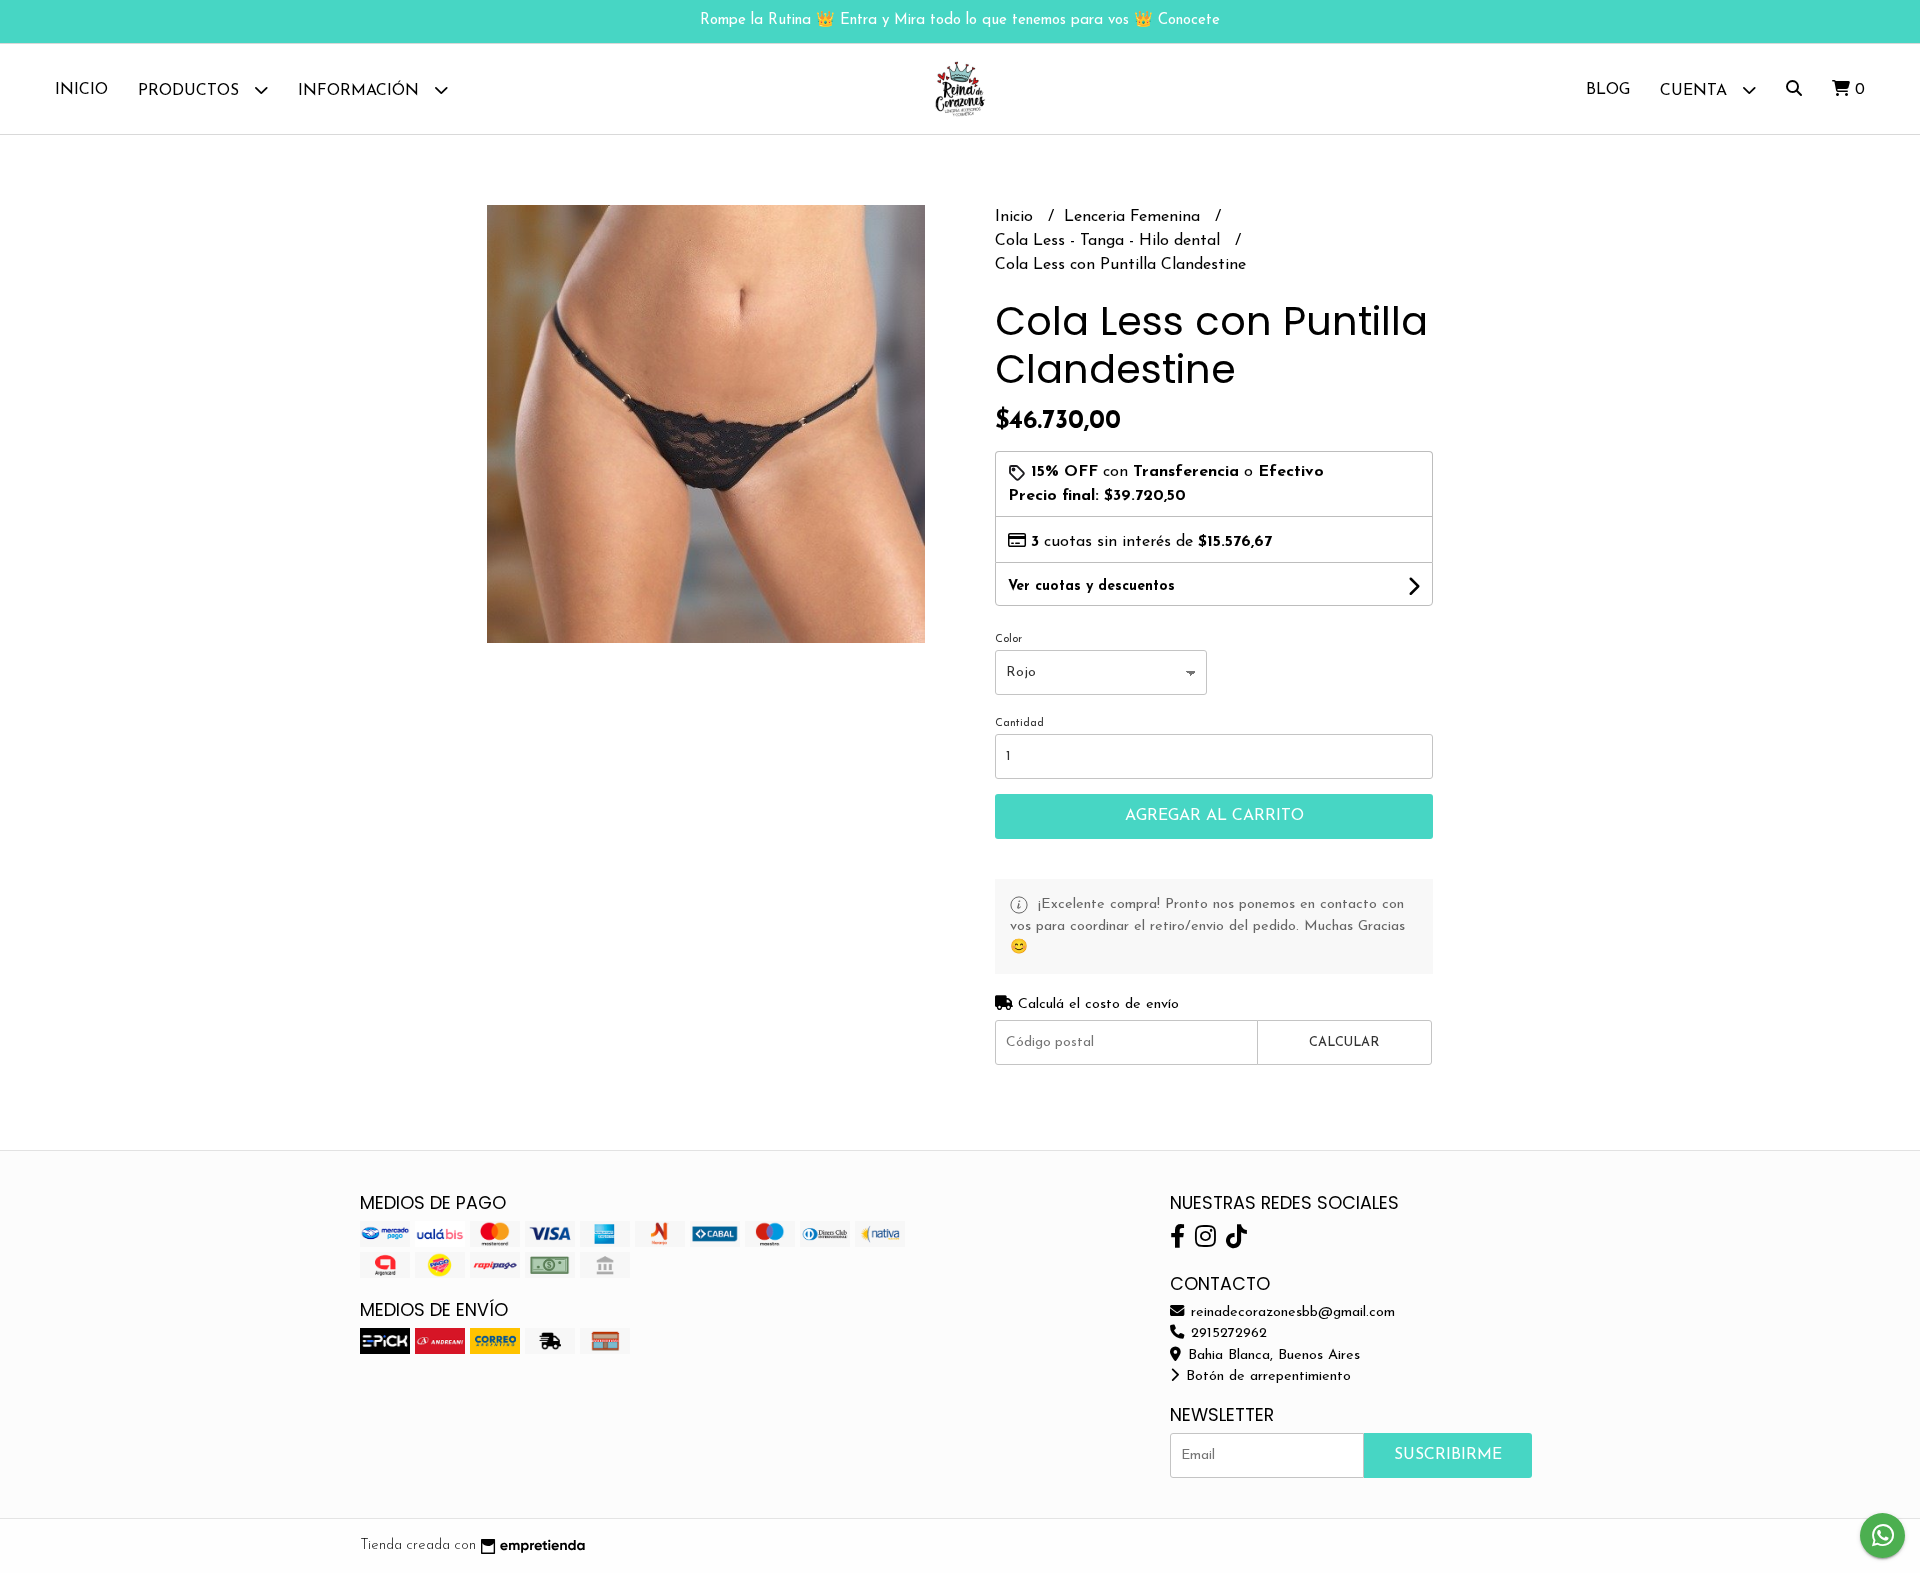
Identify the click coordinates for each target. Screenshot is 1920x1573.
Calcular (1344, 1042)
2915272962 (1226, 1333)
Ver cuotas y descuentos (1091, 586)
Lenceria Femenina (1134, 217)
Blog (1608, 90)
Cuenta (1696, 91)
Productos (191, 91)
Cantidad (1019, 723)
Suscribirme (1448, 1455)
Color (1008, 639)
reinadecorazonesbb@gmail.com (1290, 1312)
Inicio (81, 90)
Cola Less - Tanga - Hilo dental (1110, 241)
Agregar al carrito (1214, 816)
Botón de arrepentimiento (1266, 1376)
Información (361, 91)
